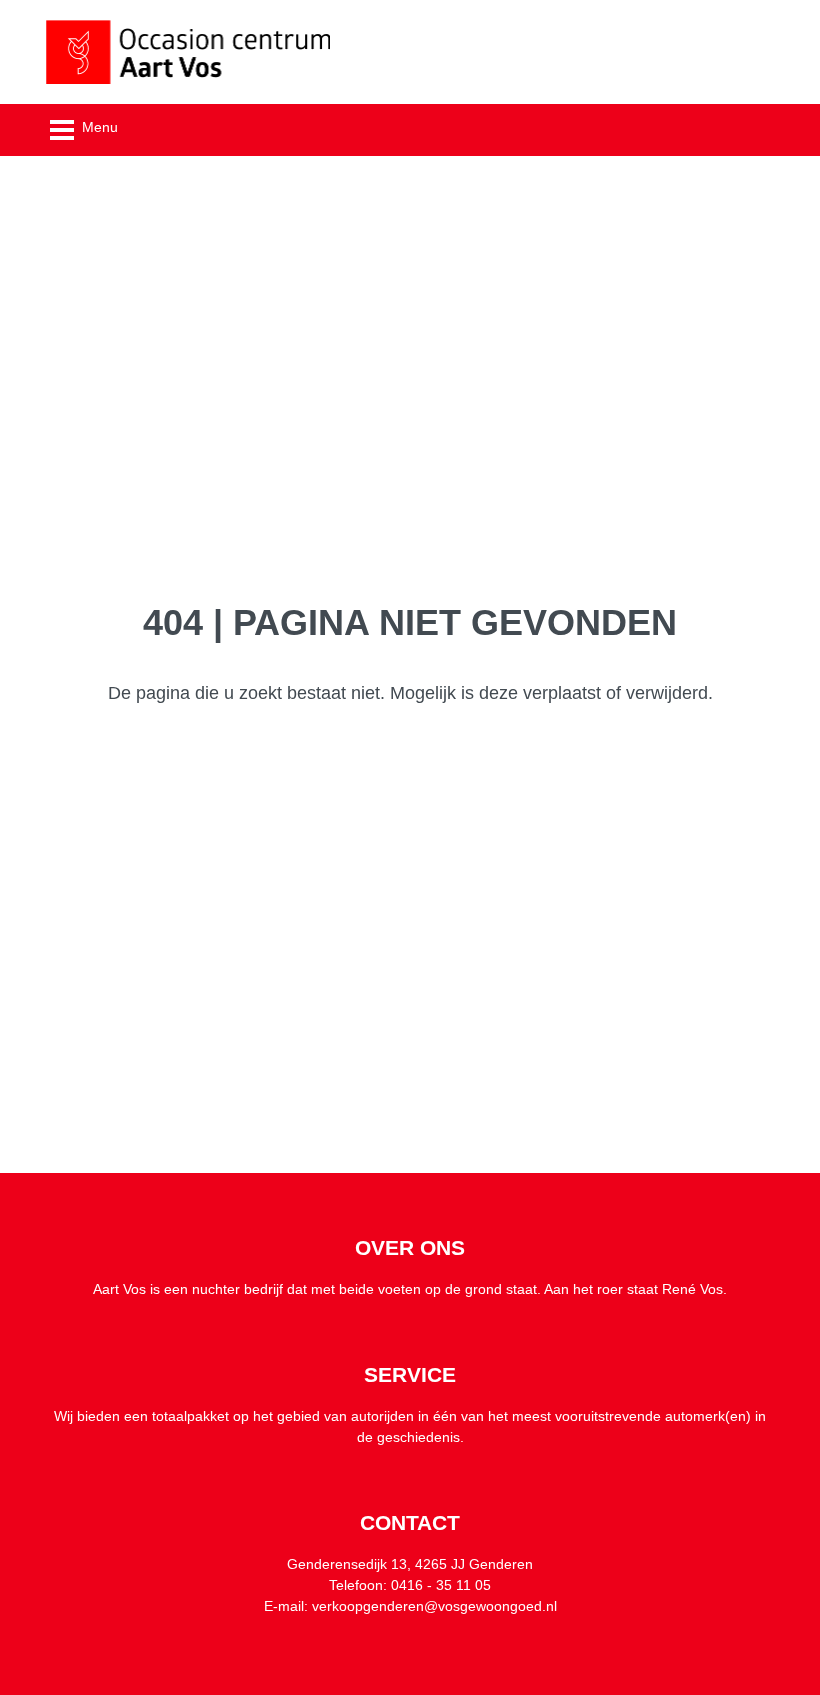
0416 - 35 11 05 (441, 1585)
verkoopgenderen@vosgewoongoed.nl (434, 1606)
